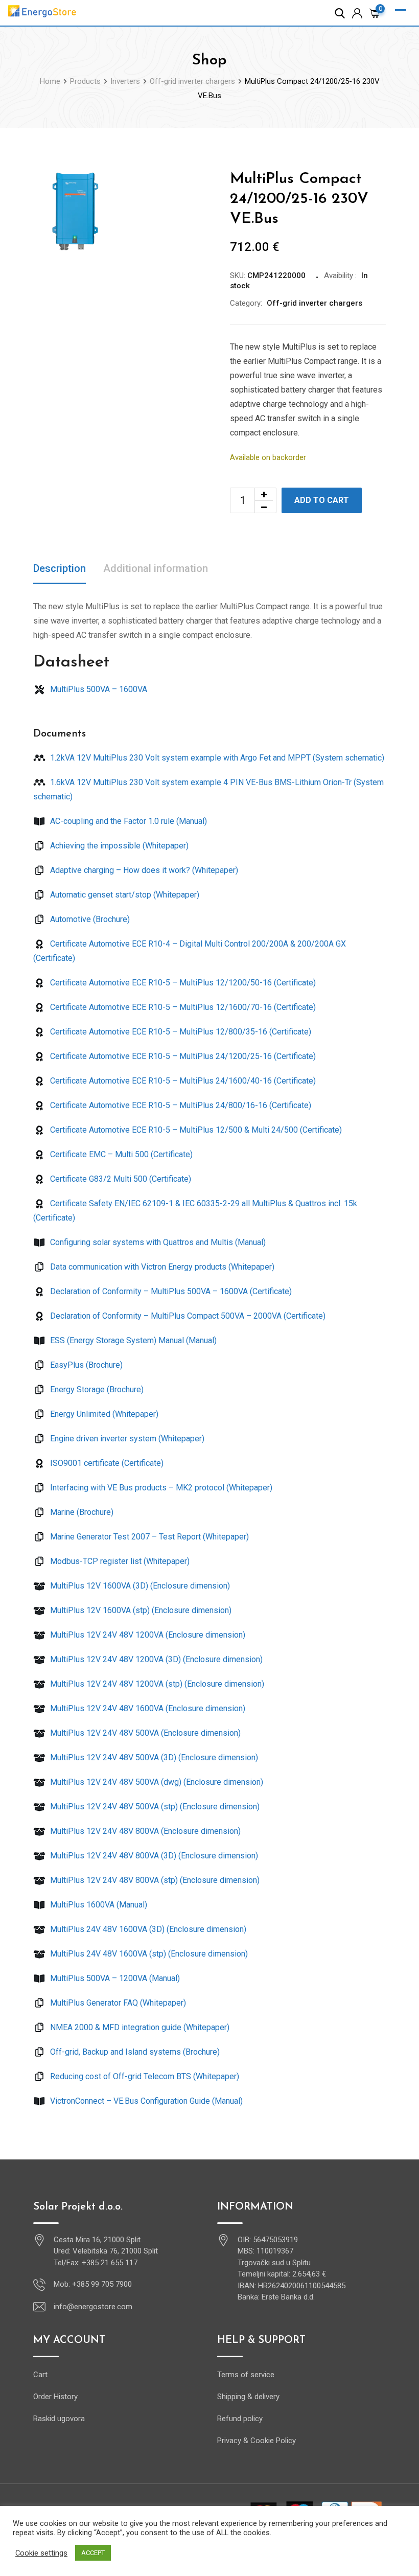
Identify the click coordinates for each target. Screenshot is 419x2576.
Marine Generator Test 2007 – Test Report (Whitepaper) (148, 1537)
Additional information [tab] (156, 568)
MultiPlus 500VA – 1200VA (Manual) (114, 1978)
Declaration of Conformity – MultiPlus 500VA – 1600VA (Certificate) (170, 1291)
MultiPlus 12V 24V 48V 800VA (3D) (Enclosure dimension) (153, 1856)
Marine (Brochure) (81, 1512)
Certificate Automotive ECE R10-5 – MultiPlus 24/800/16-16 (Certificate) (180, 1105)
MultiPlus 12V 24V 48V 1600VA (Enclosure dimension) (147, 1708)
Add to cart (322, 500)
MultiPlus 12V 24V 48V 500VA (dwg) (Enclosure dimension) (156, 1782)
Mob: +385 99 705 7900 (93, 2284)
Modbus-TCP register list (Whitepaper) (119, 1561)
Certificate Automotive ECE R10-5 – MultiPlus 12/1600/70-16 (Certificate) (182, 1007)
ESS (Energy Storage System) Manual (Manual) (132, 1340)
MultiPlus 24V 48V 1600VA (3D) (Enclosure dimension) (147, 1929)
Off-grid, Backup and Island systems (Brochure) (134, 2052)
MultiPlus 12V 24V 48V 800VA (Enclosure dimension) (144, 1831)
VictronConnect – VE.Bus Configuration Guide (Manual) (145, 2101)
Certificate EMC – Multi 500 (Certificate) (120, 1154)
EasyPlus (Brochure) (85, 1365)
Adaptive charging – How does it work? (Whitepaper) (143, 870)
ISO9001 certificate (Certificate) (106, 1463)
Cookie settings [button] (41, 2553)
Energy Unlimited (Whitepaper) (103, 1414)
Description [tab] (60, 568)
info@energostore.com (93, 2307)
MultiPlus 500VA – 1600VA (98, 689)
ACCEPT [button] (93, 2553)
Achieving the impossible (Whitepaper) (118, 846)
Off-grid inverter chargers (315, 303)
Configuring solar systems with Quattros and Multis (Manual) (157, 1242)
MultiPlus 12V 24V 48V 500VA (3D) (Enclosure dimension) (153, 1757)
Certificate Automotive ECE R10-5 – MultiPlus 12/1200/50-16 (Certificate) (182, 983)
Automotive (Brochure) (89, 919)
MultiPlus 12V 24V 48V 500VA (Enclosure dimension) (144, 1733)
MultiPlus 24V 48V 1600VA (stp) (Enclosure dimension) (148, 1954)
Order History (55, 2397)
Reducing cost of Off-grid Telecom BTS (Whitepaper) (144, 2076)
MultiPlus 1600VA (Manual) (98, 1905)
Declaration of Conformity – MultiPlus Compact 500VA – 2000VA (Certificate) (187, 1316)
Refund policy (240, 2419)
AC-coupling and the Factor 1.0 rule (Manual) (127, 821)
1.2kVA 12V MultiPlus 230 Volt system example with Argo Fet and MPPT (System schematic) (216, 758)
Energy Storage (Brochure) (96, 1389)
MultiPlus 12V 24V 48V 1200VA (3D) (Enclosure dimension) (155, 1659)
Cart (40, 2375)
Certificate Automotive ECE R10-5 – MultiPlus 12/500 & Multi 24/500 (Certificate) (195, 1130)
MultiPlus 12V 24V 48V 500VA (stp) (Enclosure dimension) (154, 1807)
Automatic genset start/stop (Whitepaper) (124, 895)
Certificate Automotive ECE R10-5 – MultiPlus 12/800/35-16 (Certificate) (180, 1032)
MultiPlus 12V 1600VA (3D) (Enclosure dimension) (139, 1586)
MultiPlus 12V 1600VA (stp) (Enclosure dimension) (140, 1610)
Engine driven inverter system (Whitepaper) (126, 1439)
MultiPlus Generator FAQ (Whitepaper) (117, 2003)
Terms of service (246, 2375)
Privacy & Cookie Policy (257, 2441)
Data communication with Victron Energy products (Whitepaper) (161, 1267)
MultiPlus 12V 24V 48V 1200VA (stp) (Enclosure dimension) (156, 1684)
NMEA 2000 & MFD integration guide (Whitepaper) (139, 2027)
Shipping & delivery (248, 2397)
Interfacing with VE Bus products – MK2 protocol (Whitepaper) (160, 1488)
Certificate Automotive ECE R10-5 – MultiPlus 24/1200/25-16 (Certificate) (182, 1056)
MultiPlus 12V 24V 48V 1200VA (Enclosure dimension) (147, 1635)
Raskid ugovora (59, 2419)
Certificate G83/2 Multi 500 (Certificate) (120, 1179)
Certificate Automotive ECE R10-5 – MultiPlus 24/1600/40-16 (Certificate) (182, 1081)
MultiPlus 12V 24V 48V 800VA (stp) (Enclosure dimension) (154, 1880)
